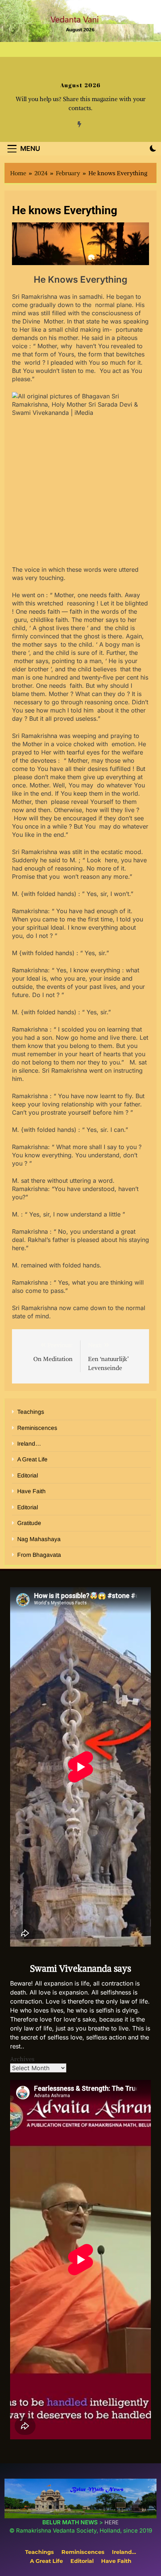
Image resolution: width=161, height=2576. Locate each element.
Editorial (28, 1475)
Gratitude (29, 1523)
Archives (22, 2059)
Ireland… (29, 1444)
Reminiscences (37, 1428)
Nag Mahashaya (39, 1539)
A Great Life (32, 1459)
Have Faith (31, 1491)
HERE (112, 2522)
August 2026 (80, 85)
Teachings (31, 1412)
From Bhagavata (39, 1555)
